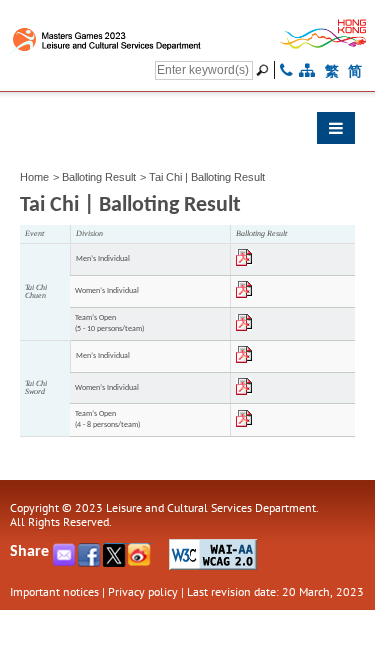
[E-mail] (65, 561)
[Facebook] (90, 561)
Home (34, 177)
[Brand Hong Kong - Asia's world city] (324, 44)
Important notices (54, 591)
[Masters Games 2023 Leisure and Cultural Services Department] (126, 38)
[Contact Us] (286, 71)
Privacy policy (143, 591)
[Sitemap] (307, 71)
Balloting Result (99, 177)
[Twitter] (115, 561)
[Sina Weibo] (140, 561)
